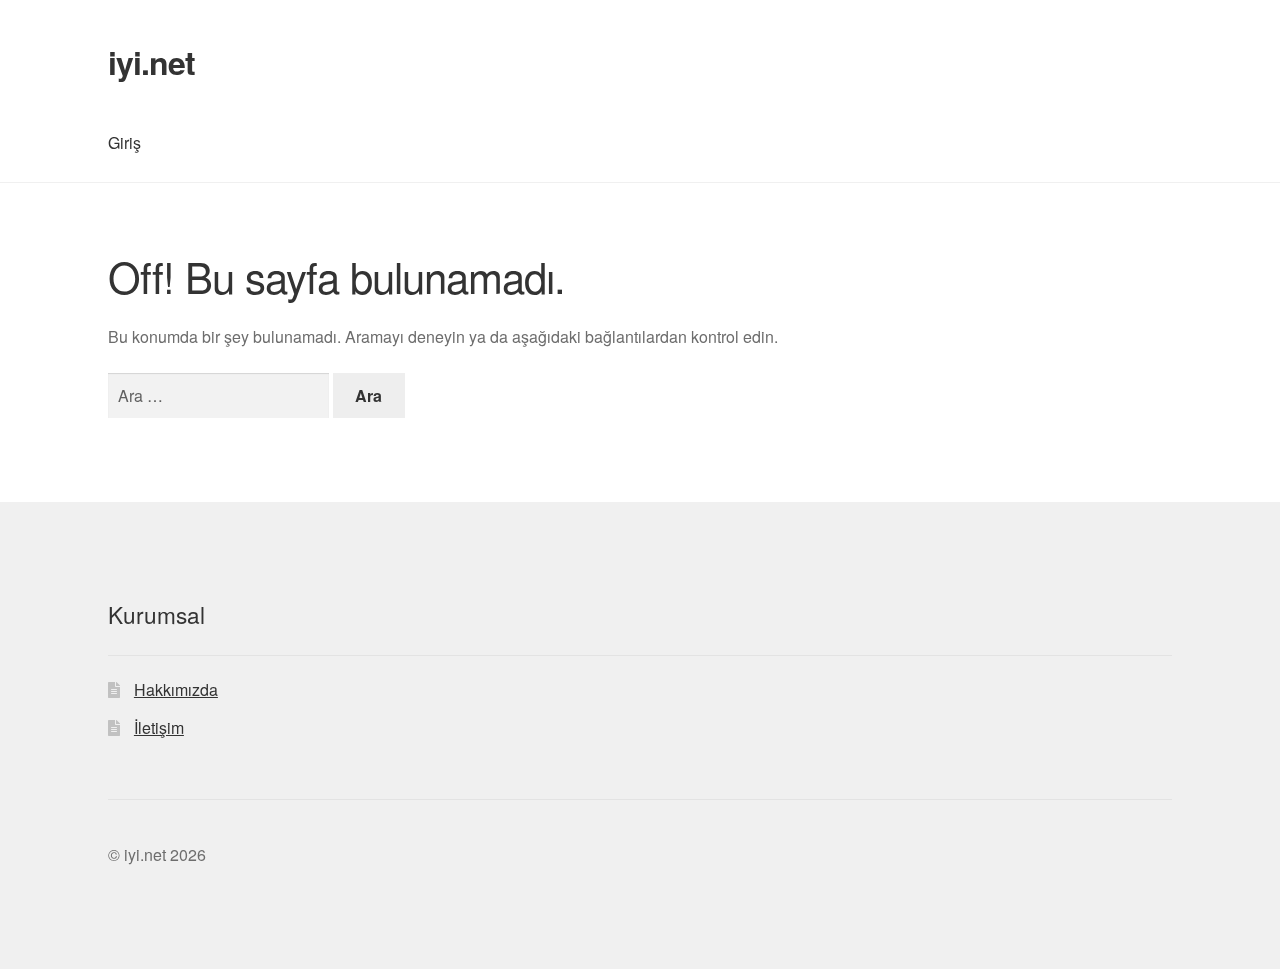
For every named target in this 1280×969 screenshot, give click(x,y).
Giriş (124, 142)
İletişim (159, 727)
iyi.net (151, 62)
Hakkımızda (176, 689)
